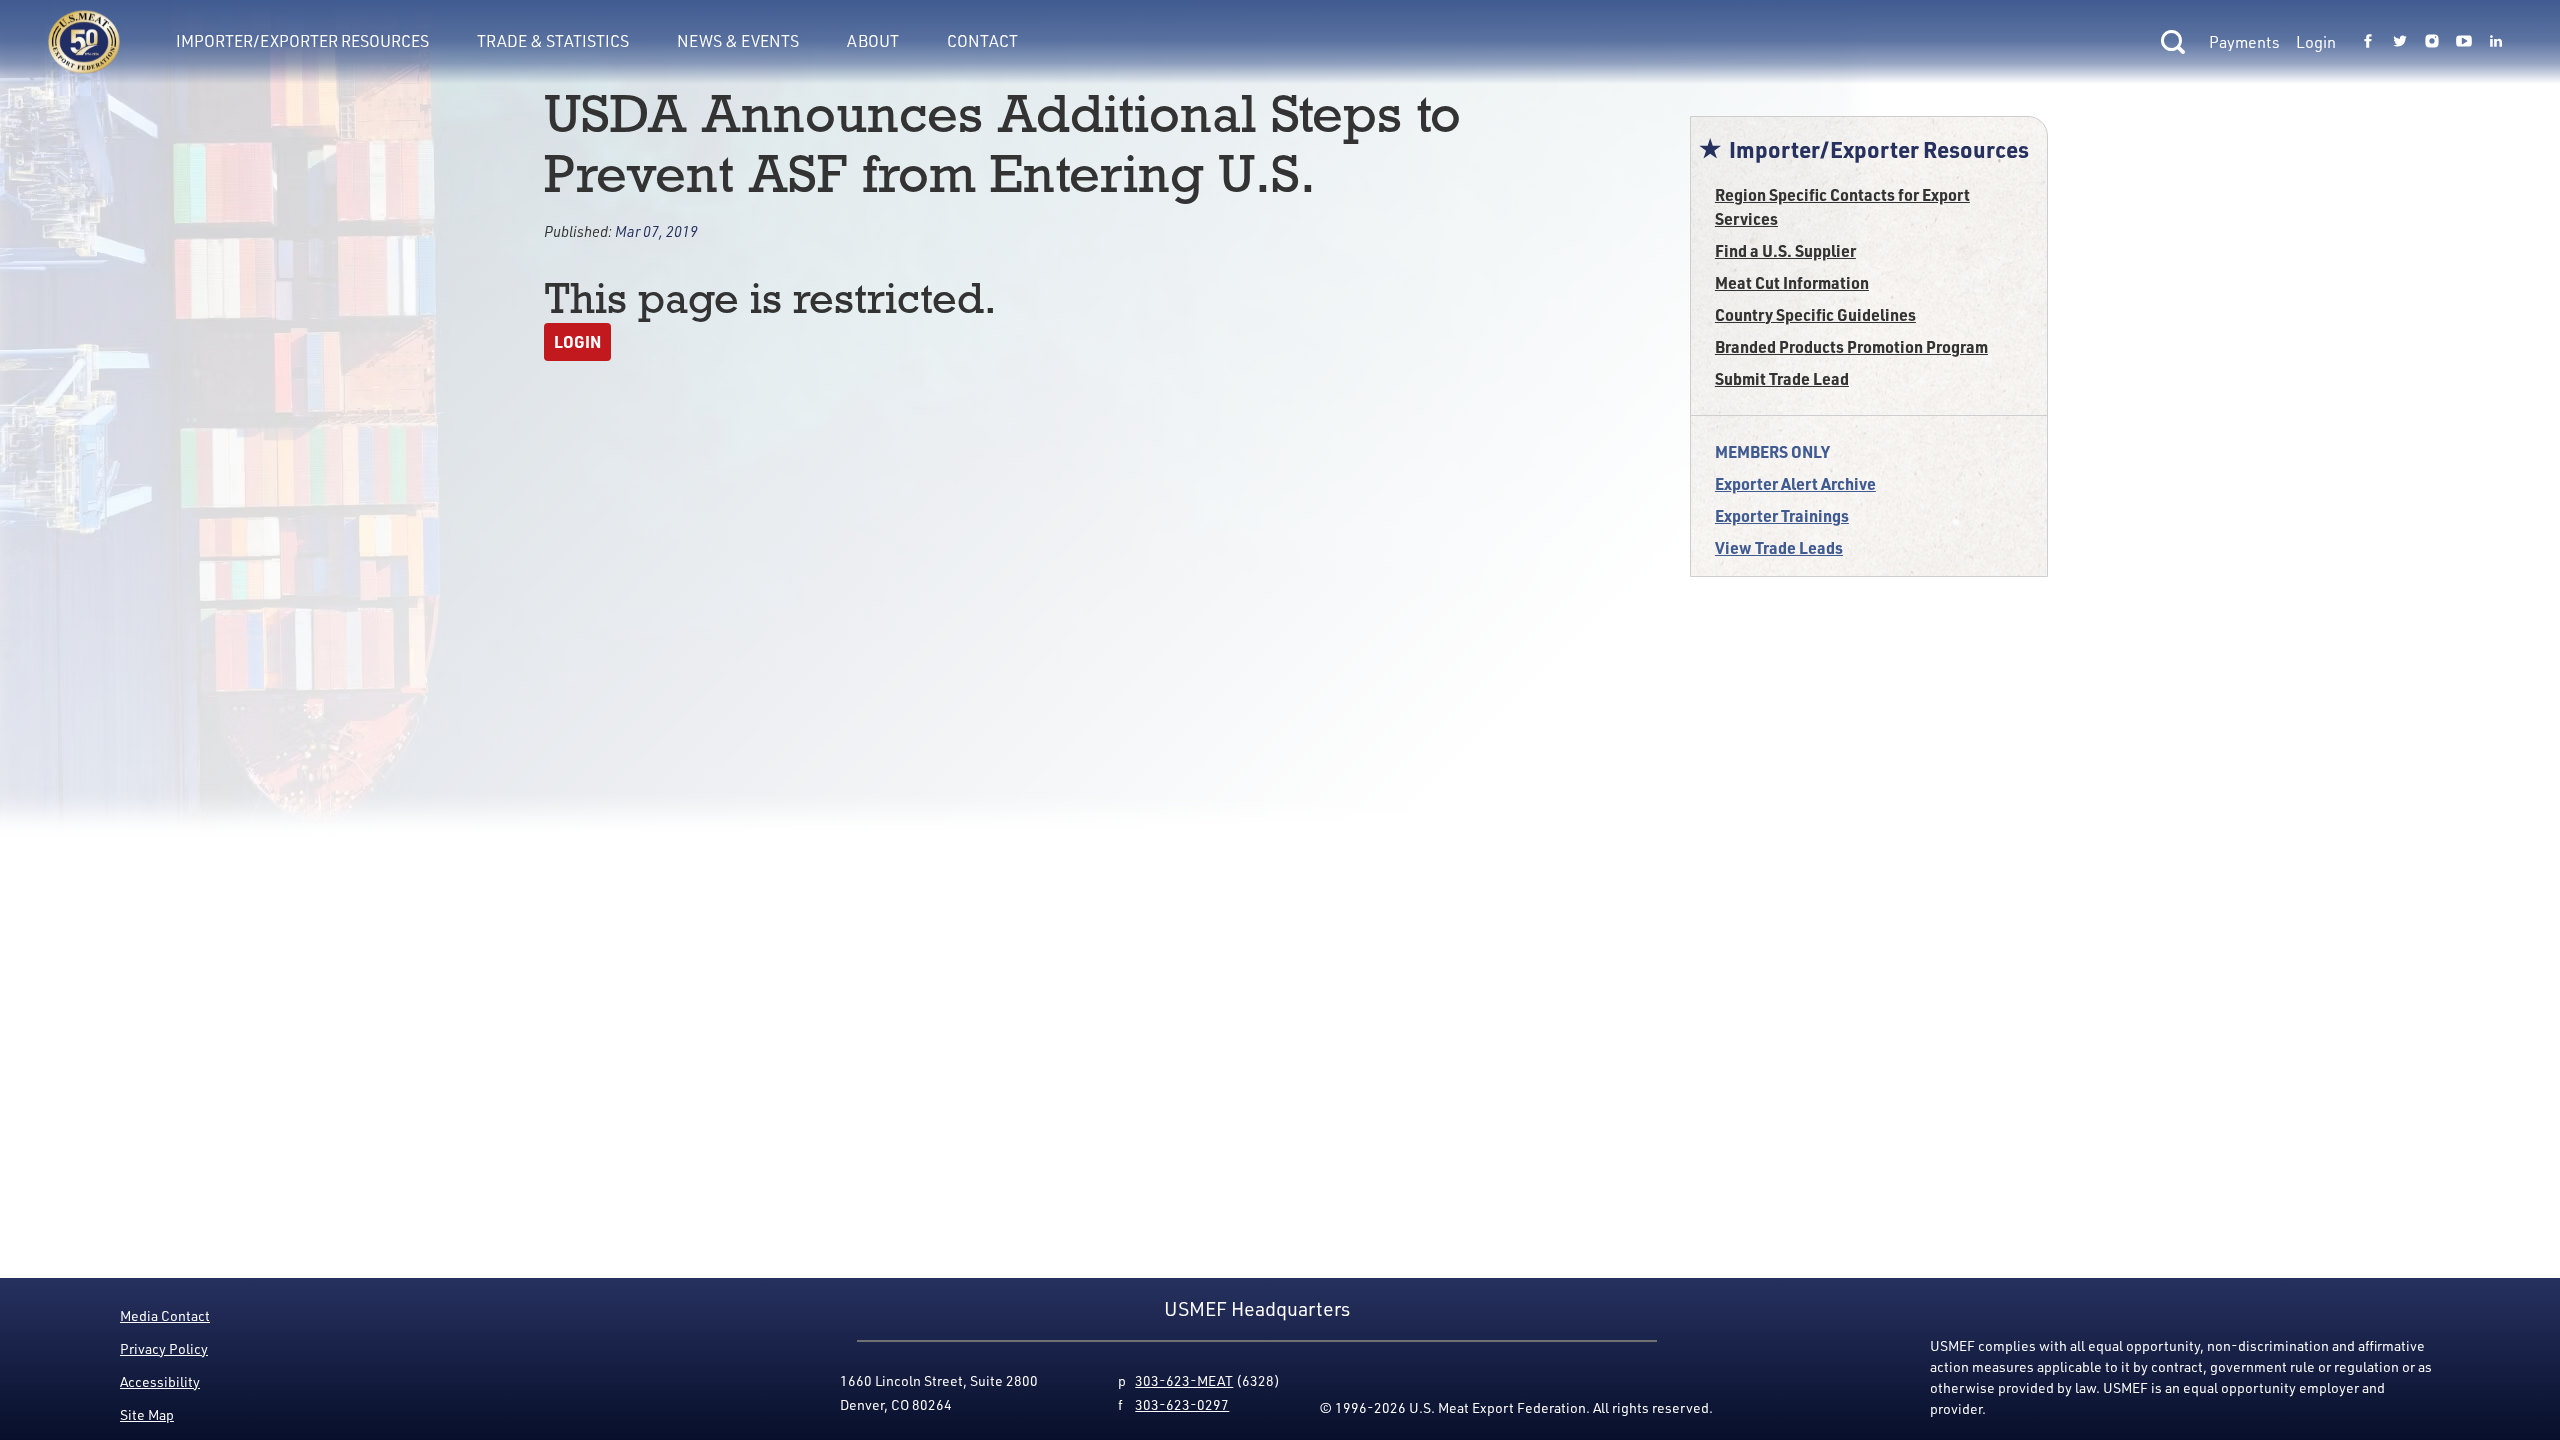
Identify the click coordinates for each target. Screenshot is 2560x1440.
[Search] (2173, 42)
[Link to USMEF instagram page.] (2432, 42)
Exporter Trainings (1782, 515)
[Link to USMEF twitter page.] (2400, 42)
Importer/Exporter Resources (302, 41)
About (873, 41)
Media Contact (165, 1315)
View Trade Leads (1779, 547)
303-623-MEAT (1184, 1380)
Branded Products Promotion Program (1851, 346)
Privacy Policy (164, 1348)
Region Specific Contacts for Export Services (1842, 206)
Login (2316, 42)
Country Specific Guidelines (1815, 314)
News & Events (738, 41)
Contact (982, 41)
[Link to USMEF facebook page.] (2368, 42)
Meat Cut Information (1792, 282)
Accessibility (160, 1381)
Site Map (147, 1414)
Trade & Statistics (553, 41)
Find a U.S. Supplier (1785, 250)
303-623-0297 (1182, 1404)
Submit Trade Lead (1782, 378)
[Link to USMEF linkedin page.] (2496, 42)
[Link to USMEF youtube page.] (2464, 42)
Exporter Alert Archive (1795, 483)
